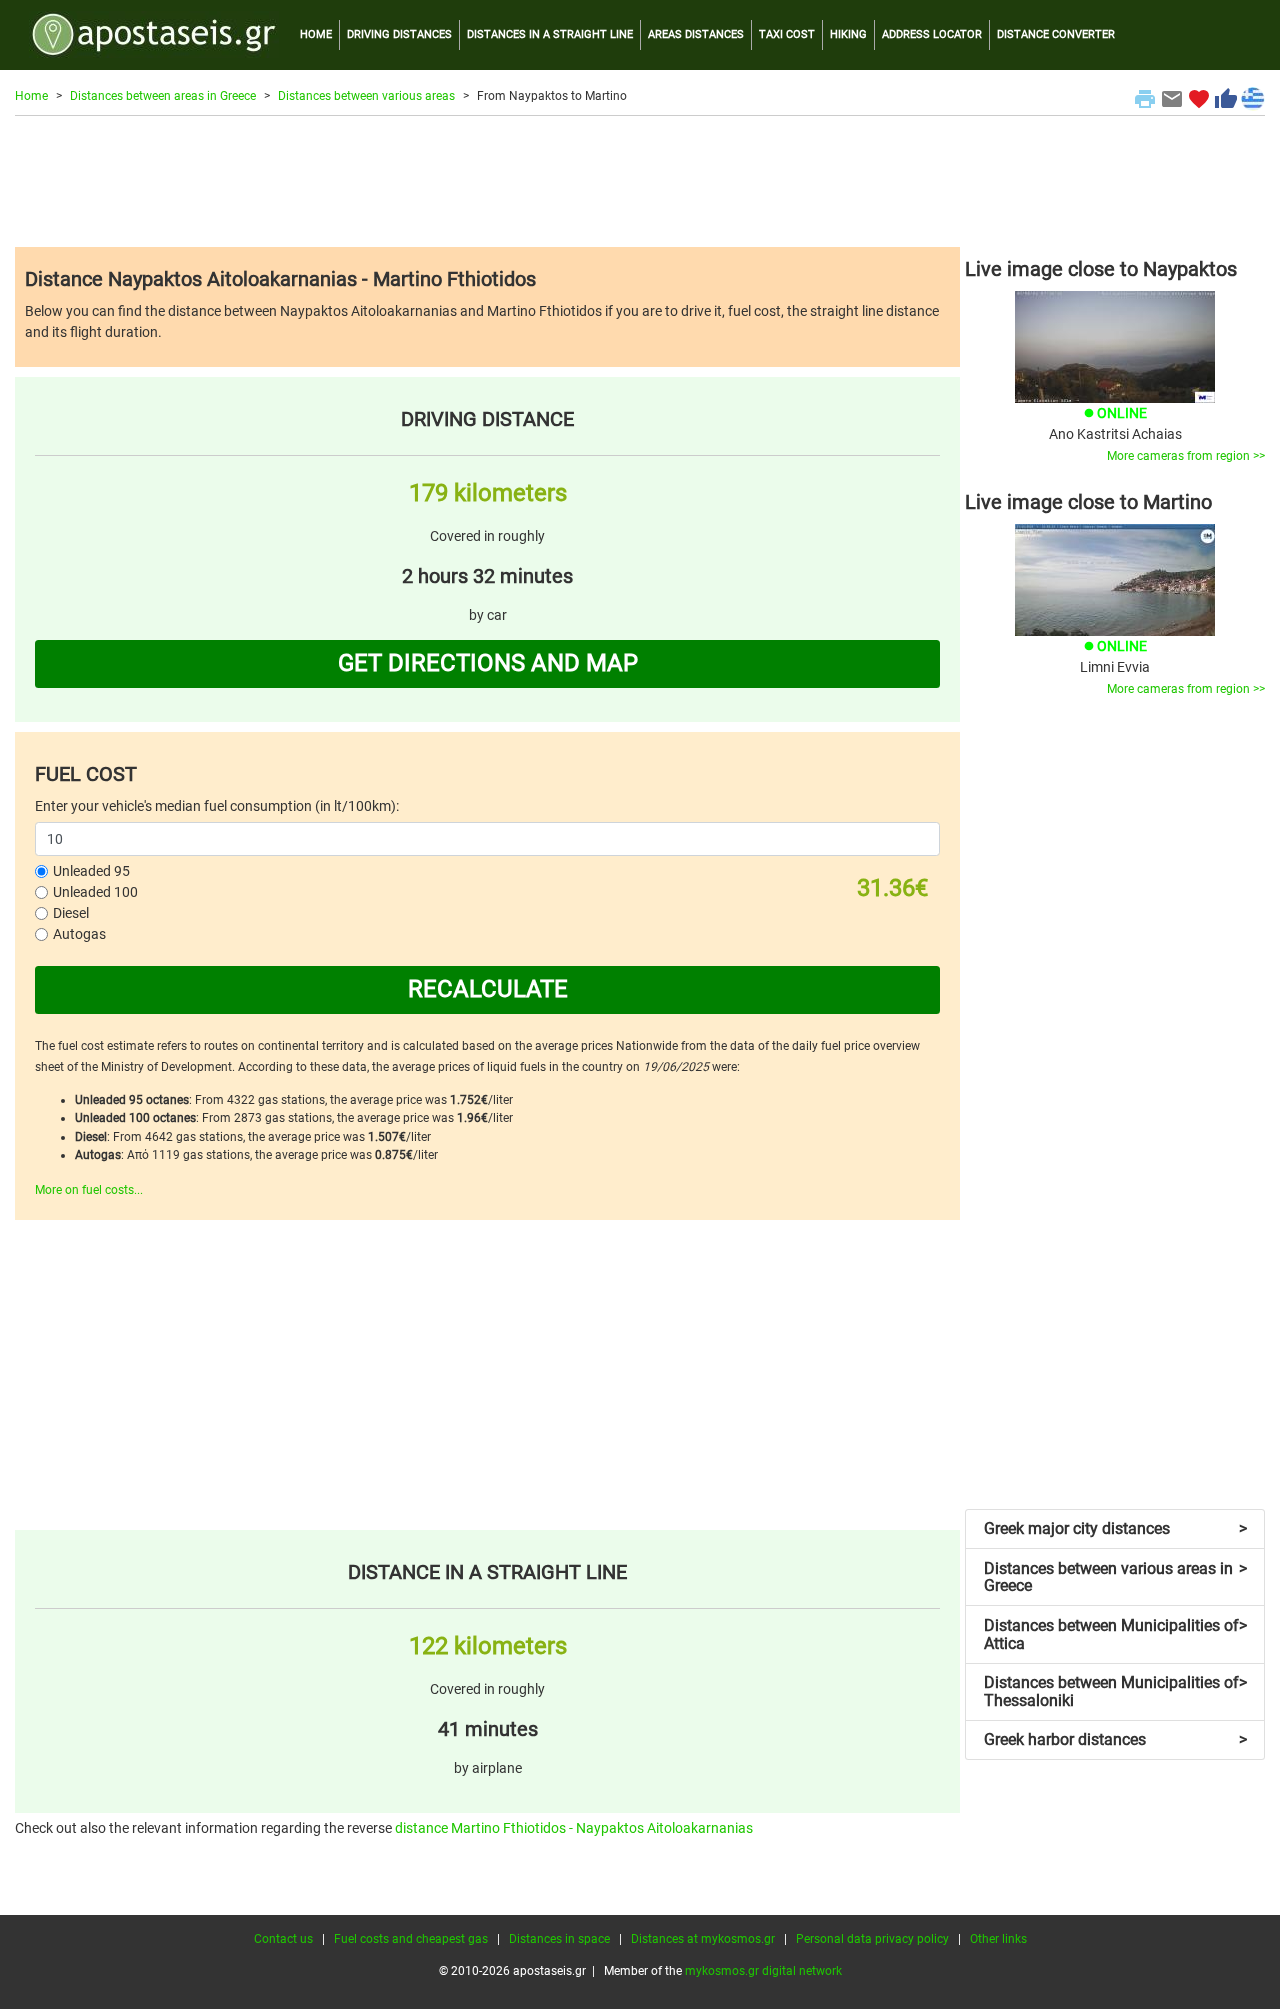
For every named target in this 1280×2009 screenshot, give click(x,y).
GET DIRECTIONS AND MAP (488, 663)
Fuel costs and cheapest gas (411, 1939)
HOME (316, 34)
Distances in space (559, 1939)
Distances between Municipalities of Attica (1115, 1634)
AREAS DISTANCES (696, 34)
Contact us (283, 1939)
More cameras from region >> (1186, 456)
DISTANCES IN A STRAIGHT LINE (550, 34)
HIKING (848, 34)
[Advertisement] (640, 181)
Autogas (79, 934)
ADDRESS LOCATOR (932, 34)
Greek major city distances (1115, 1528)
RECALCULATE (488, 989)
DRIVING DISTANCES (399, 34)
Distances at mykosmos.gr (703, 1939)
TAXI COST (787, 34)
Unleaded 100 (95, 892)
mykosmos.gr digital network (763, 1971)
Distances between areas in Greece (163, 96)
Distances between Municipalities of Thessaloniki (1115, 1691)
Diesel (71, 913)
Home (31, 96)
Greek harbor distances (1115, 1739)
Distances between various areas (366, 96)
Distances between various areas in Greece (1115, 1577)
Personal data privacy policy (872, 1939)
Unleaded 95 (91, 871)
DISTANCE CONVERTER (1056, 34)
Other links (998, 1939)
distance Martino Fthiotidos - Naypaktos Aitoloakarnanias (574, 1828)
